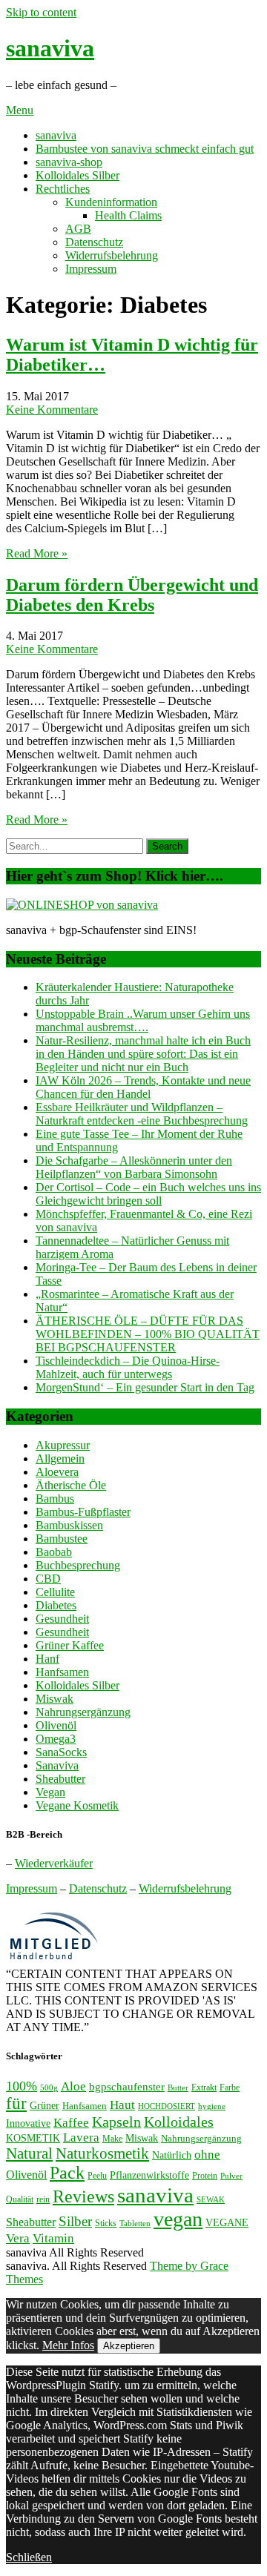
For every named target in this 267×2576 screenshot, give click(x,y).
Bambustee (62, 1539)
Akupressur (63, 1445)
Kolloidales (179, 2122)
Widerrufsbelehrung (112, 255)
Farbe (230, 2087)
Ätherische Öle (71, 1485)
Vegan (50, 1792)
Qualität (20, 2199)
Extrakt (204, 2087)
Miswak (55, 1699)
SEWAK (211, 2200)
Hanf (47, 1659)
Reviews (83, 2196)
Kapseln (116, 2122)
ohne (207, 2154)
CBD (48, 1579)
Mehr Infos (68, 2345)
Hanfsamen (62, 1672)
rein (43, 2199)
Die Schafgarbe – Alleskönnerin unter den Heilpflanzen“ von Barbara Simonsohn (134, 1167)
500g (49, 2088)
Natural (29, 2153)
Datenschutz (94, 242)
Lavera (81, 2138)
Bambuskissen (69, 1525)
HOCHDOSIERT (167, 2106)
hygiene (212, 2106)
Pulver (231, 2176)
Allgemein (60, 1458)
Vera (18, 2238)
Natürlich (172, 2155)
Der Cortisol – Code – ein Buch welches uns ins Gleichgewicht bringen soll (148, 1194)
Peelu (97, 2176)
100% (22, 2086)
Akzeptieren (129, 2346)
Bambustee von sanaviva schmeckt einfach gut (145, 149)
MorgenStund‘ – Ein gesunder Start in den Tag (145, 1387)
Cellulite (55, 1592)
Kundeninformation (111, 202)
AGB (78, 229)
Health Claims (128, 215)
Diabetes (56, 1605)
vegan (178, 2219)
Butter (178, 2088)
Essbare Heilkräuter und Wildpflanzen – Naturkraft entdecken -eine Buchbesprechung (142, 1114)
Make (112, 2139)
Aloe (73, 2086)
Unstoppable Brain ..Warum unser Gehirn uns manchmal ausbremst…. (143, 1020)
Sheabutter (60, 1779)
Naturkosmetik (102, 2153)
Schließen (29, 2557)
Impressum (91, 269)
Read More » (37, 553)
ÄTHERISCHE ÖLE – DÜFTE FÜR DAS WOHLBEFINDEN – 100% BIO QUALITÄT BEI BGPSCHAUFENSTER (148, 1334)
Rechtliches (63, 189)
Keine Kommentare (52, 410)
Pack (67, 2172)
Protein (205, 2176)
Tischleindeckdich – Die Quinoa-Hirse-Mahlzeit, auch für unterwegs (128, 1367)
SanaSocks (61, 1752)
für (16, 2103)
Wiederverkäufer (54, 1863)
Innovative (28, 2123)
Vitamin (53, 2238)
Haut (122, 2105)
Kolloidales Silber (78, 175)
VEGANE (227, 2222)
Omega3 (56, 1739)
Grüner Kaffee (70, 1645)
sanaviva (50, 48)
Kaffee (71, 2123)
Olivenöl (56, 1725)
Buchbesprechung (78, 1565)
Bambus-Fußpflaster (83, 1512)
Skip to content (41, 12)
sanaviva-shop (69, 162)
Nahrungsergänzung (83, 1712)
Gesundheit (62, 1619)
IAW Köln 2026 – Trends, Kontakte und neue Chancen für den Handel (143, 1087)
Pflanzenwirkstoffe (149, 2175)
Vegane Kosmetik (77, 1805)
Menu (20, 110)
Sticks (106, 2223)
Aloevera (57, 1472)
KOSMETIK (33, 2138)
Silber (75, 2221)
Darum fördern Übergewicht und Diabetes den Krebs (132, 595)
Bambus (55, 1499)
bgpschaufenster (127, 2086)
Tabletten (135, 2224)
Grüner (44, 2105)
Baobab (54, 1552)
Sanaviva (57, 1765)
